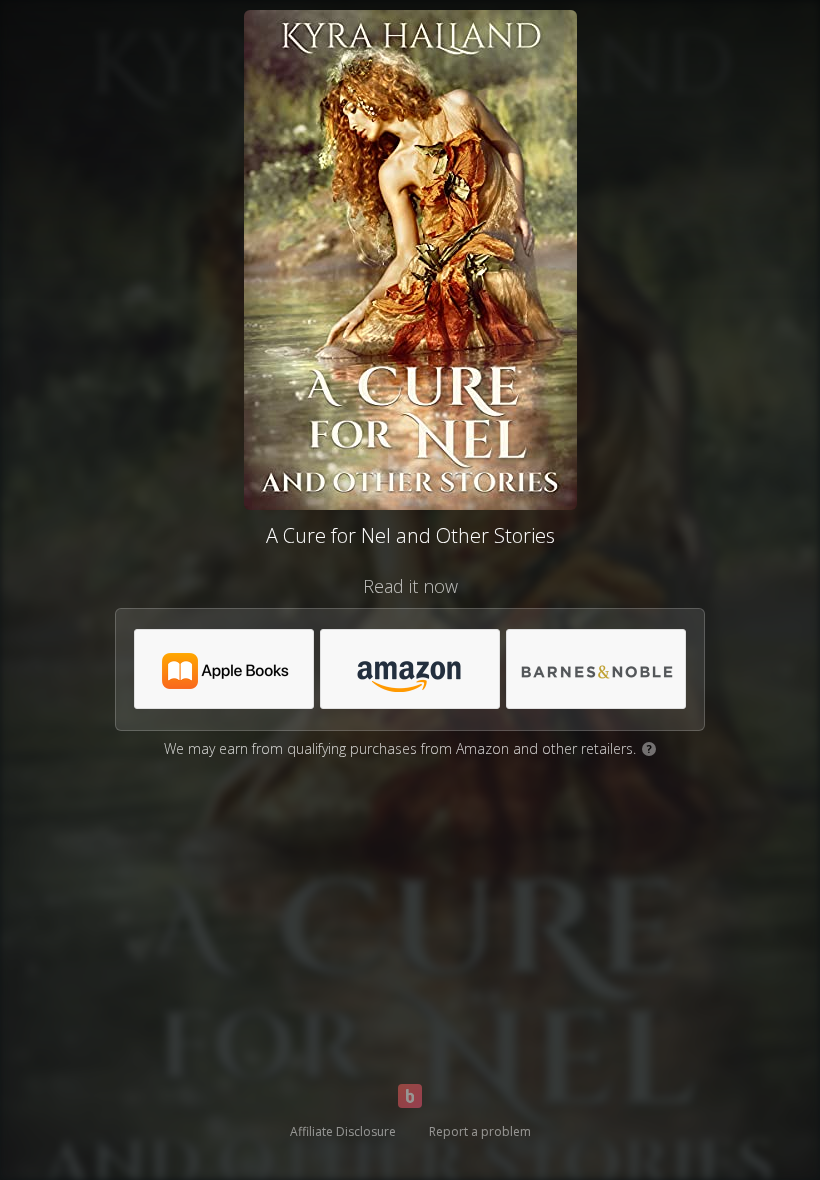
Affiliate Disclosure (343, 1131)
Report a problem (480, 1131)
